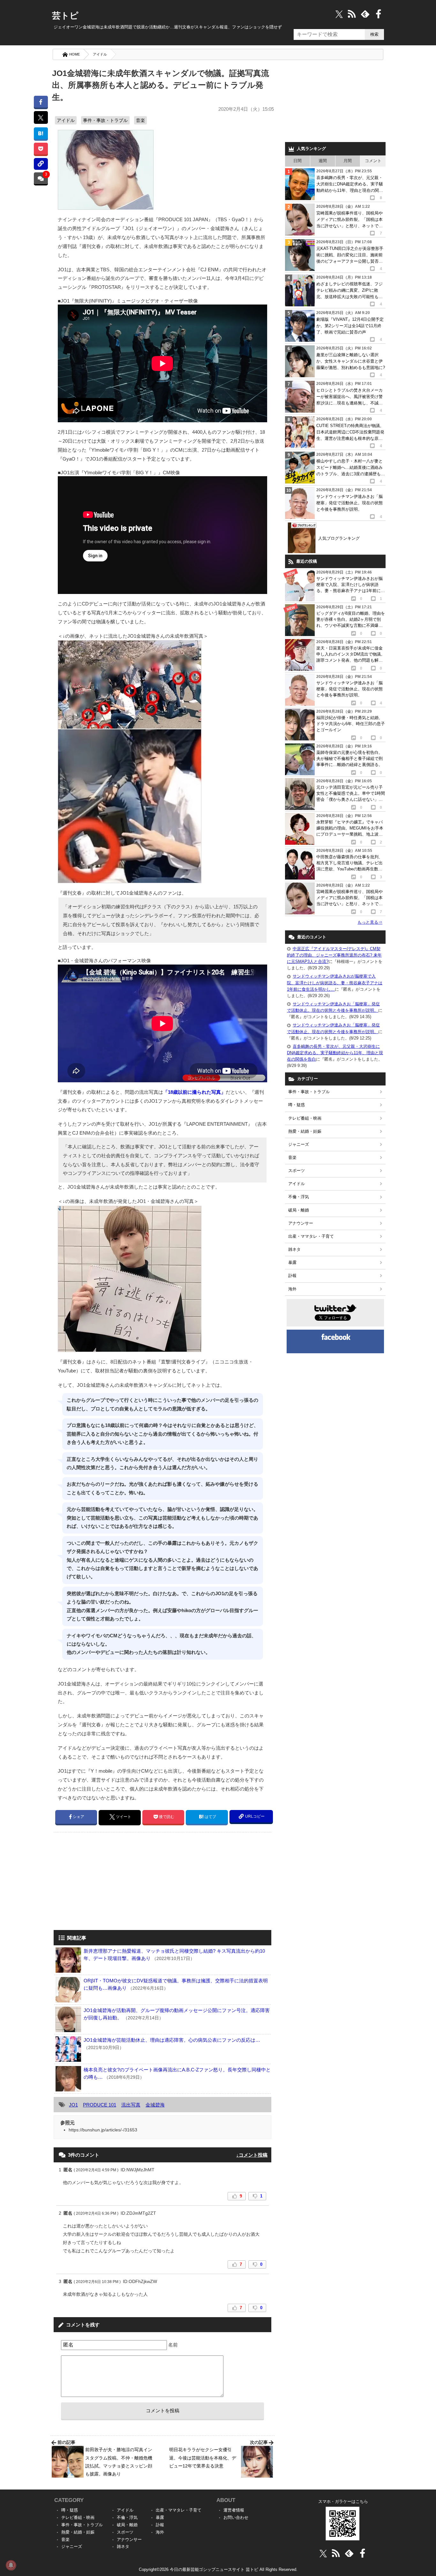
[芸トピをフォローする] (339, 14)
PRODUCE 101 (100, 2105)
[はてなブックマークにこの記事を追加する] (41, 133)
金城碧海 (155, 2105)
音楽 (140, 120)
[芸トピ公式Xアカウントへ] (323, 2553)
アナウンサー (301, 1223)
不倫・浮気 (299, 1197)
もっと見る (370, 922)
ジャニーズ (299, 1144)
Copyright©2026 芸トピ (218, 2569)
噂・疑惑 (297, 1105)
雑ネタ (294, 1249)
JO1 (73, 2105)
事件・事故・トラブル (105, 120)
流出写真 (131, 2105)
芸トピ (65, 16)
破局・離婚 (299, 1210)
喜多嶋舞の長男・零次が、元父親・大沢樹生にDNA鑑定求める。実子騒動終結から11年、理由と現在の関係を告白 (335, 1053)
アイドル (100, 54)
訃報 (292, 1276)
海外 (292, 1289)
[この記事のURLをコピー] (41, 164)
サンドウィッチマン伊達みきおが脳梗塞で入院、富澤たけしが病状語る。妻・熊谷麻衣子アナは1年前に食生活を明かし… (335, 983)
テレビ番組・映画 (305, 1118)
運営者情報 (234, 2510)
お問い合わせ (236, 2517)
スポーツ (297, 1171)
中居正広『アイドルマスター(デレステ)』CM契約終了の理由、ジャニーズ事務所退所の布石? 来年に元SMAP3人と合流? (334, 955)
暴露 (292, 1262)
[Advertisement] (107, 1882)
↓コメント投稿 (252, 2155)
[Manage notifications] (11, 2565)
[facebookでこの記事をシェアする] (41, 102)
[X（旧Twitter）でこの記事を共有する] (41, 117)
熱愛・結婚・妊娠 (305, 1131)
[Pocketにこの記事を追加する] (41, 149)
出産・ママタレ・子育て (311, 1236)
